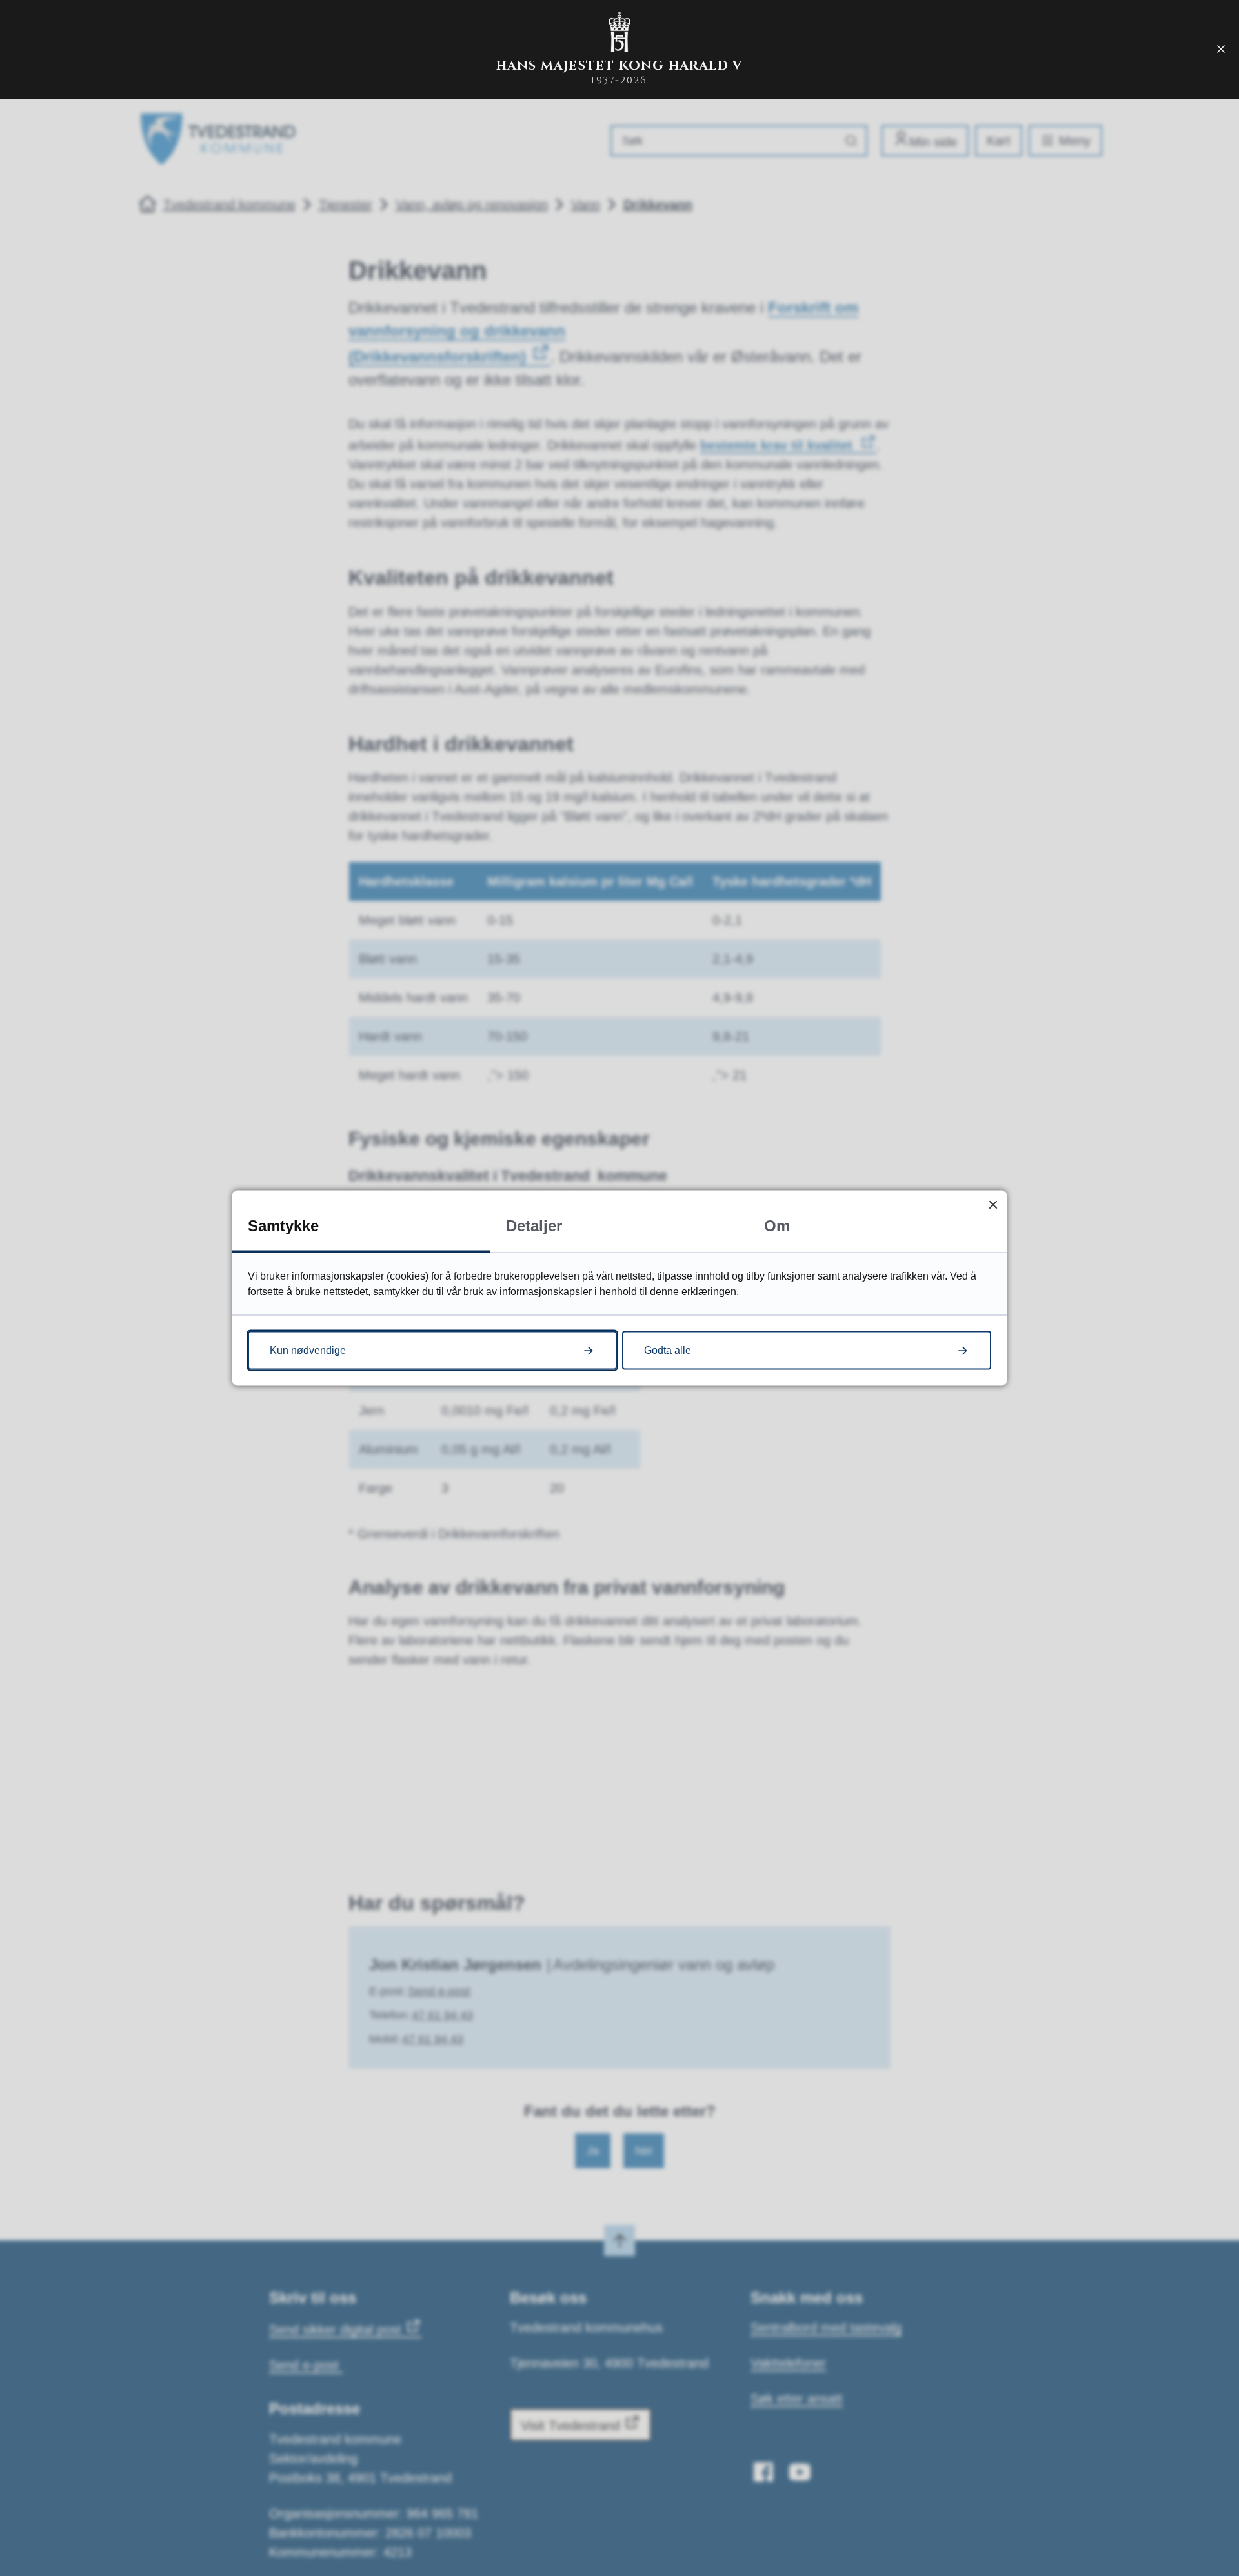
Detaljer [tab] (534, 1226)
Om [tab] (777, 1226)
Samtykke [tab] (283, 1226)
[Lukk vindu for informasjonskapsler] (993, 1204)
